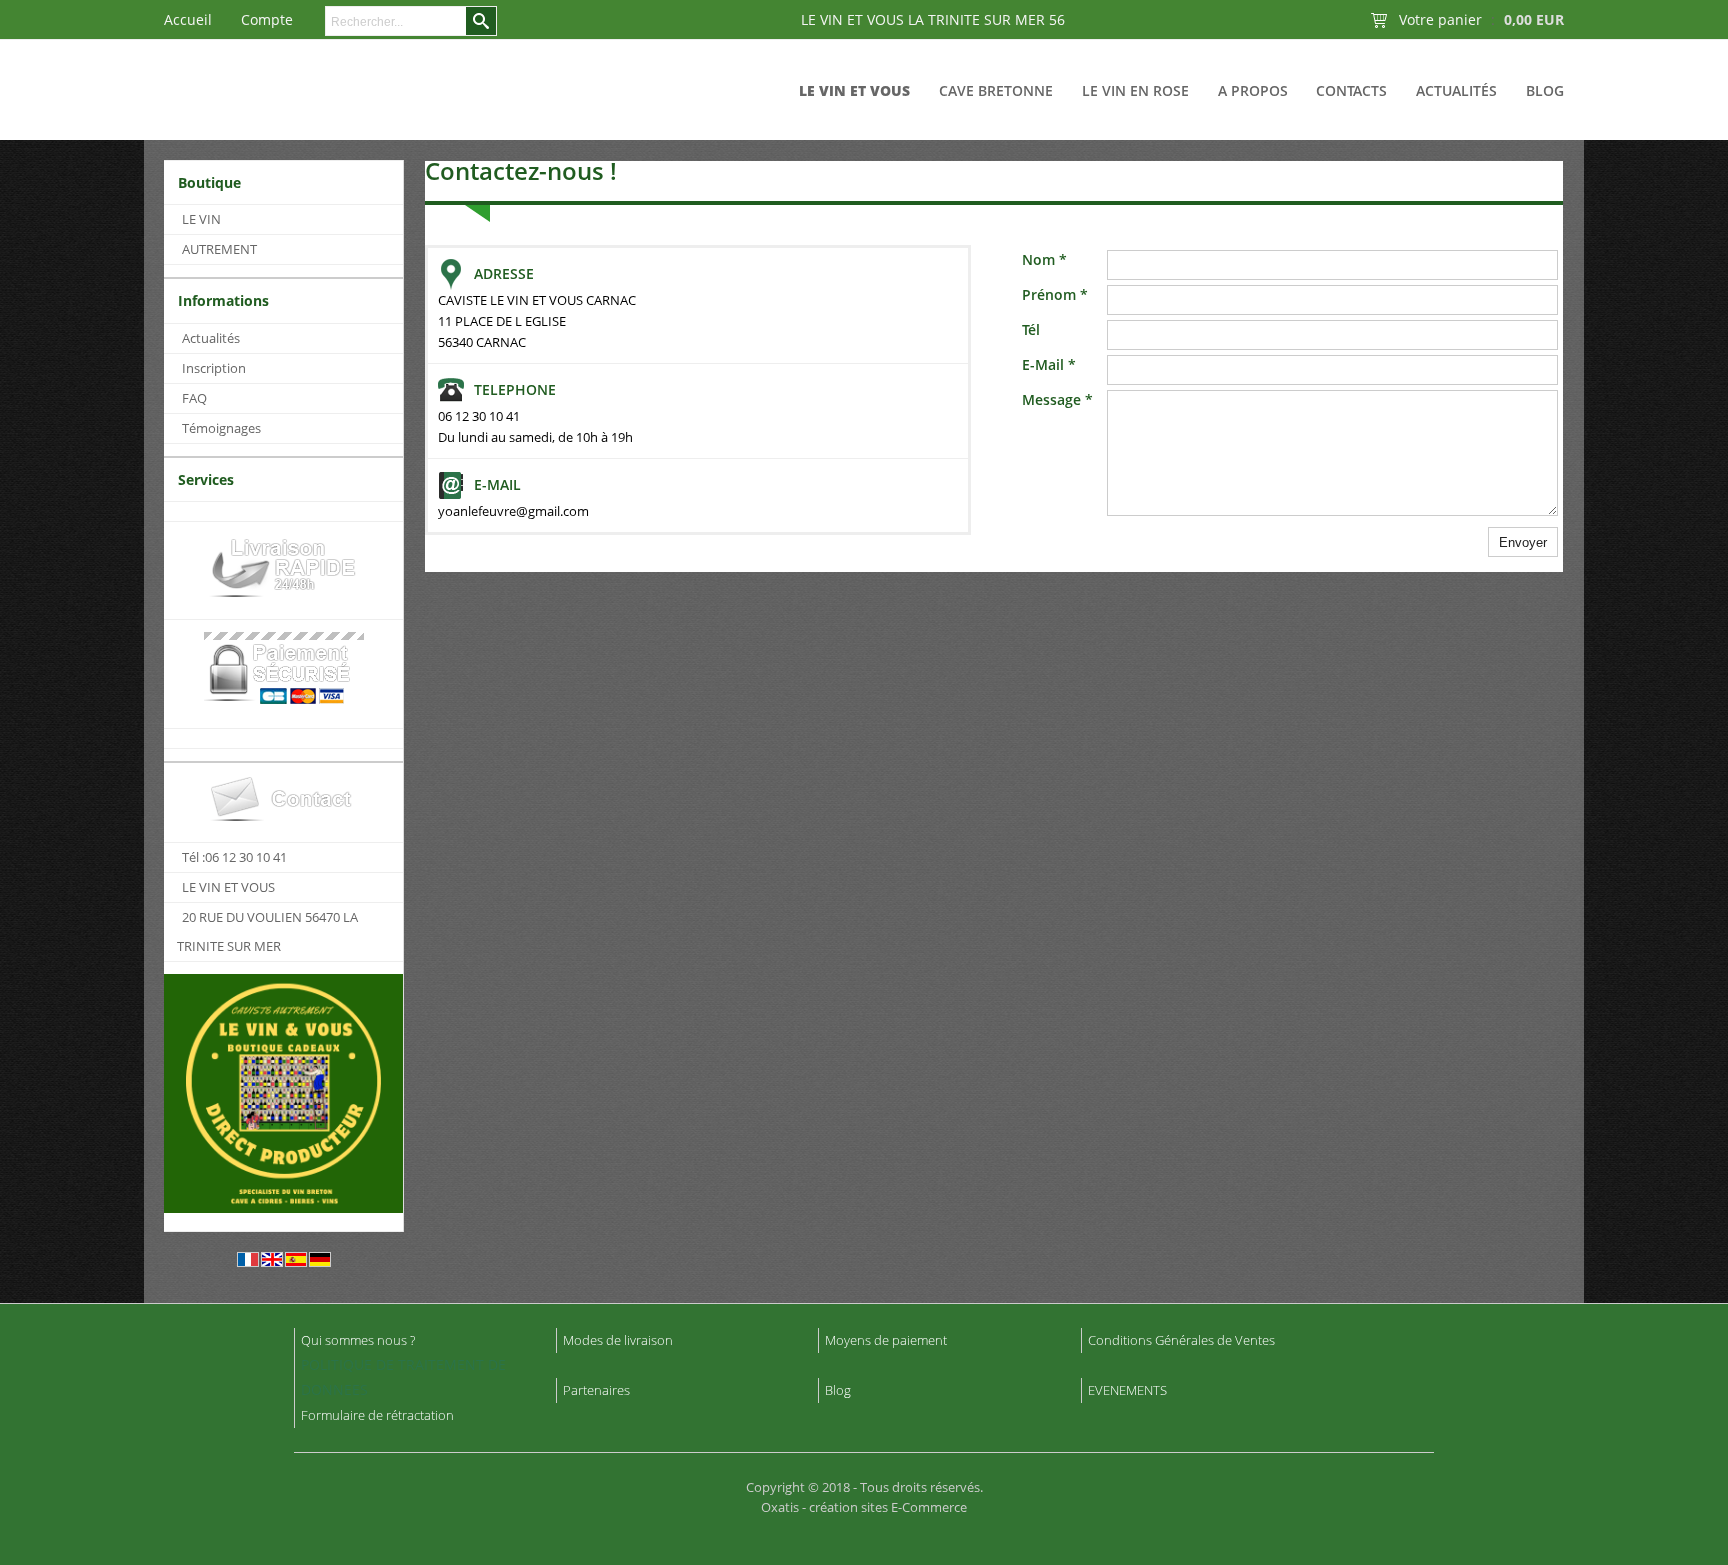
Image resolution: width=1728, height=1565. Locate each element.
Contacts (1351, 90)
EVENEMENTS (1127, 1390)
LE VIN (201, 219)
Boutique (209, 182)
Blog (1545, 90)
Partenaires (596, 1390)
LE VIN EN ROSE (1135, 90)
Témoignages (221, 428)
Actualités (1456, 90)
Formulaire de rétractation (377, 1415)
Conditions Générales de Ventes (1181, 1340)
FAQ (194, 398)
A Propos (1253, 90)
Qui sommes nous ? (358, 1340)
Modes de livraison (618, 1340)
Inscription (214, 368)
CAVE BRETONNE (996, 90)
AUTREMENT (219, 249)
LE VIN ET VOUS (854, 90)
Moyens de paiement (886, 1340)
